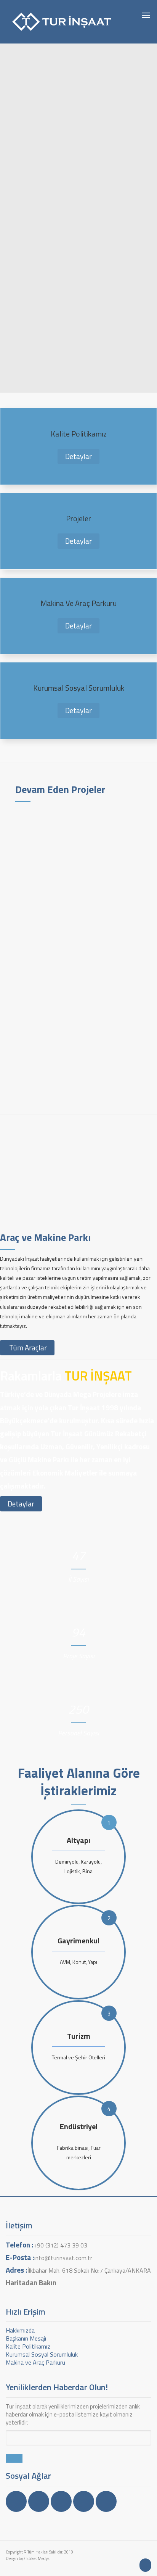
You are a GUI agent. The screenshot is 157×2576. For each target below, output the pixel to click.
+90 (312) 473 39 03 (60, 2245)
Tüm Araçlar (27, 1348)
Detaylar (78, 456)
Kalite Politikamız (28, 2346)
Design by (14, 2558)
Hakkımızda (20, 2330)
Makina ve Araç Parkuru (35, 2362)
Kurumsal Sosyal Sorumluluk (42, 2354)
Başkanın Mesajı (26, 2338)
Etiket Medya (38, 2558)
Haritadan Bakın (31, 2282)
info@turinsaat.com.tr (63, 2258)
